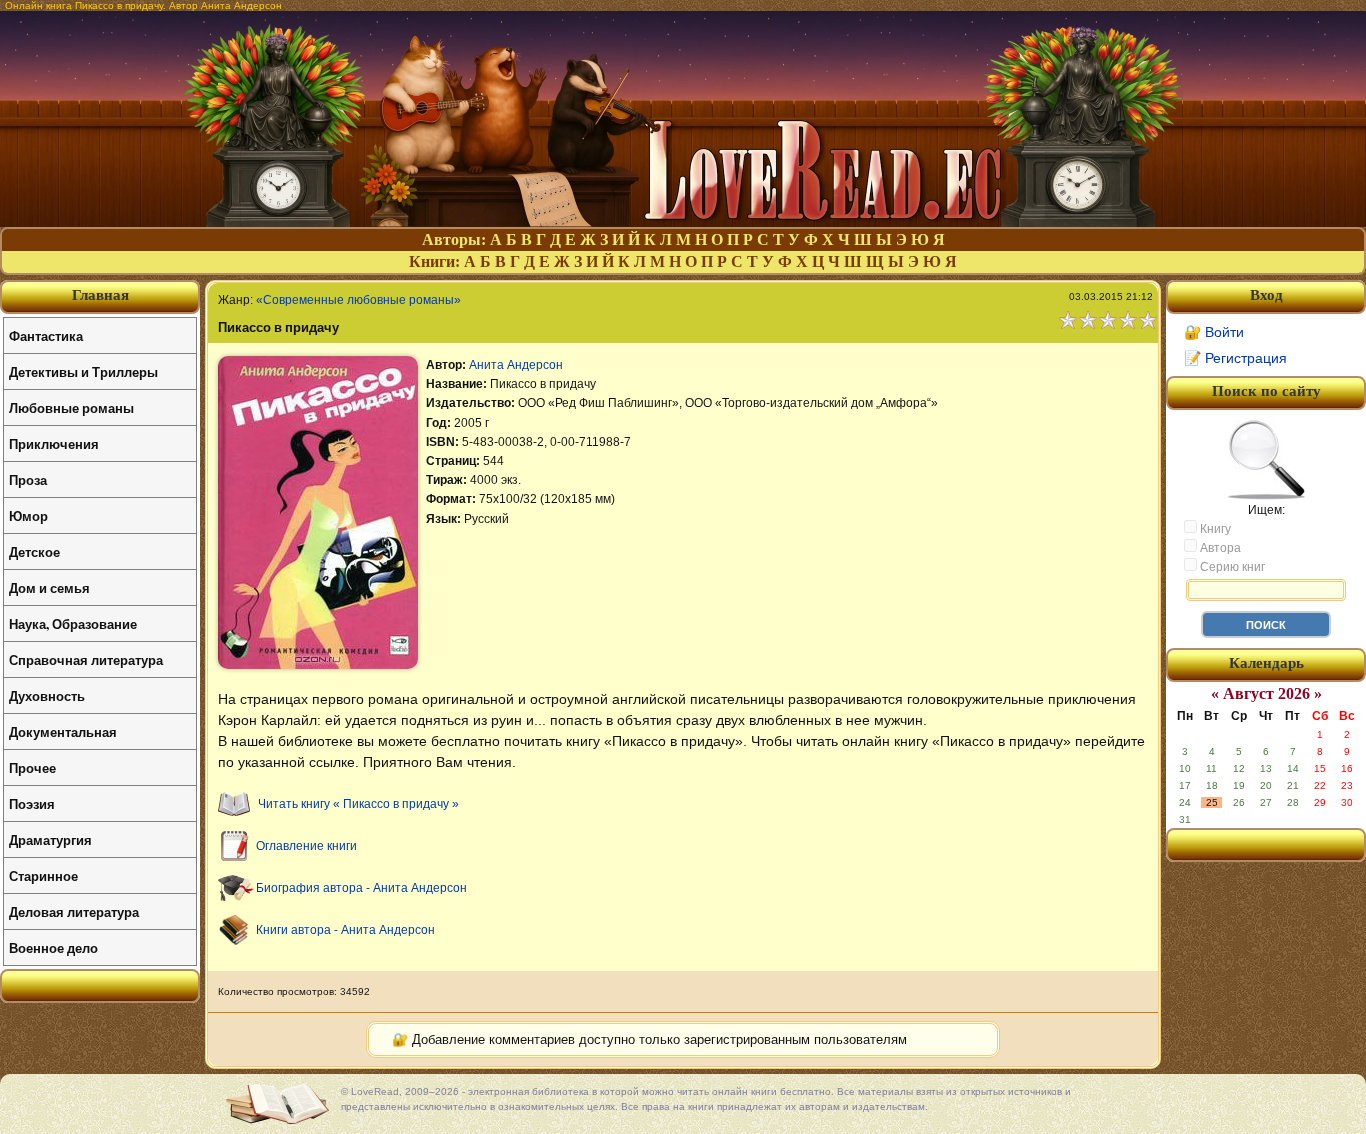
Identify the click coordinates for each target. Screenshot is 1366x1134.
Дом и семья (49, 587)
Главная (100, 295)
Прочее (32, 767)
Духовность (47, 695)
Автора (1219, 548)
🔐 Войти (1214, 332)
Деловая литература (74, 911)
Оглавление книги (306, 846)
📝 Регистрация (1235, 358)
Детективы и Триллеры (83, 371)
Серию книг (1231, 567)
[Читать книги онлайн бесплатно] (683, 221)
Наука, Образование (73, 623)
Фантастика (46, 335)
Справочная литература (86, 659)
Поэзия (32, 803)
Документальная (63, 731)
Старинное (43, 875)
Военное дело (53, 947)
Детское (34, 551)
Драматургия (50, 839)
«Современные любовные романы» (358, 300)
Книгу (1214, 529)
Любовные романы (71, 407)
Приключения (54, 443)
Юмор (28, 515)
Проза (28, 479)
